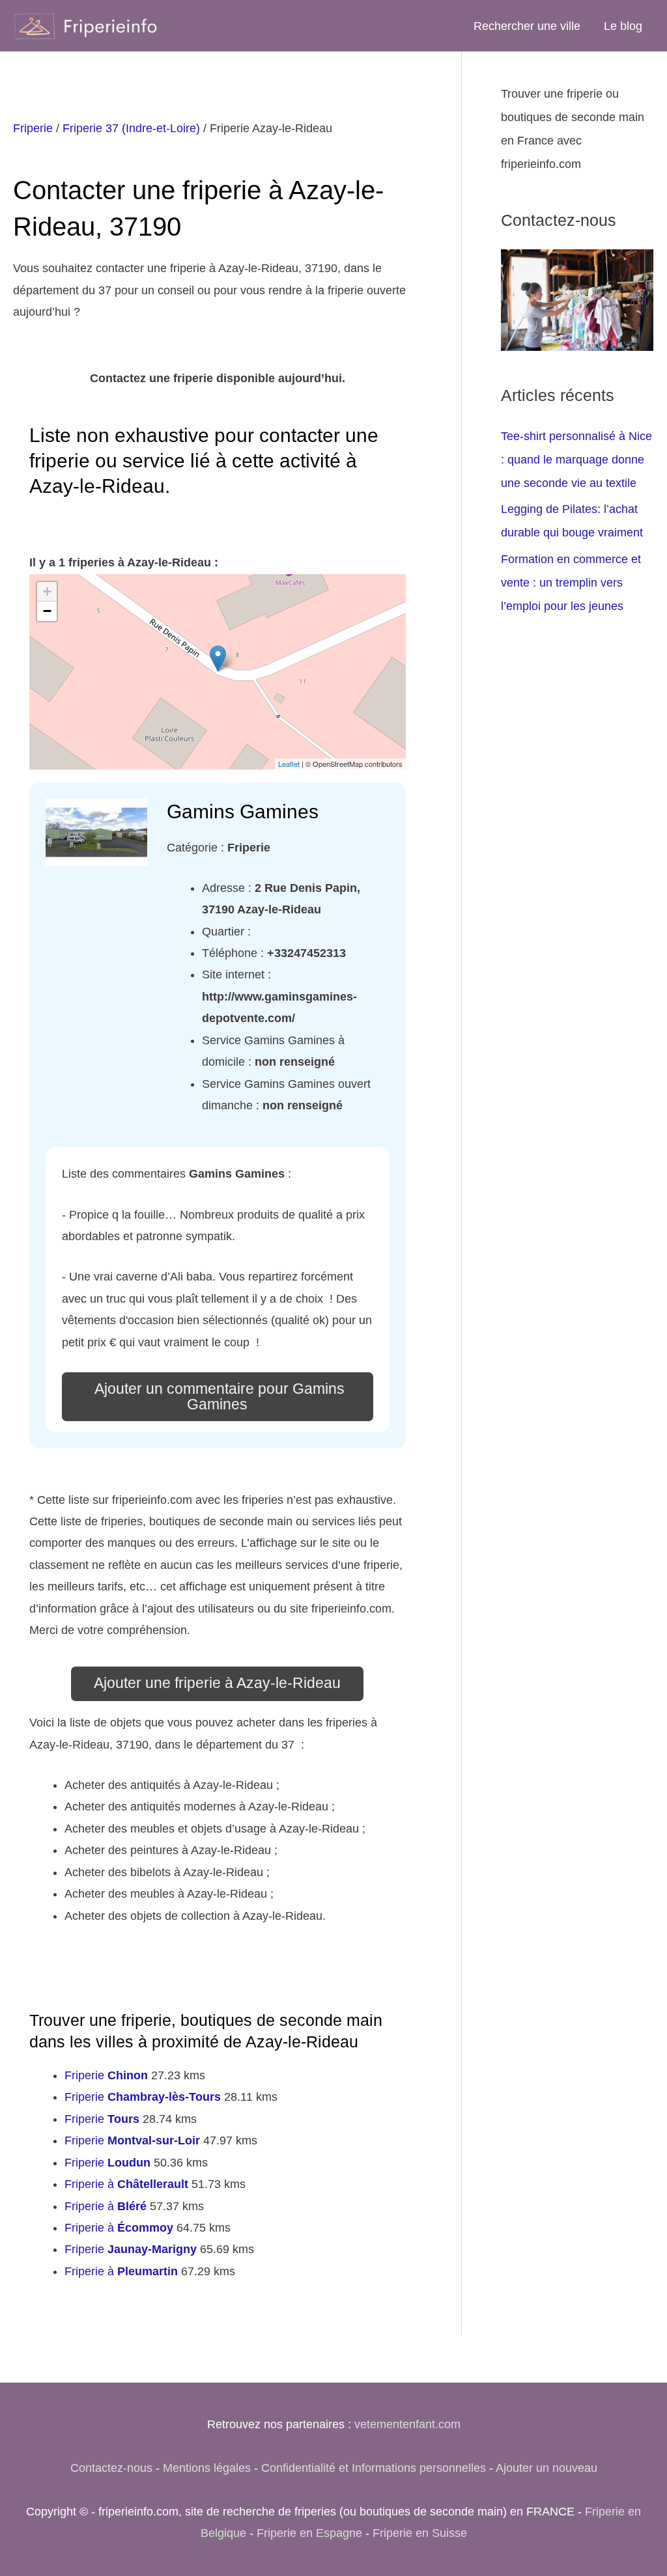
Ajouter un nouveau (546, 2468)
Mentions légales (207, 2468)
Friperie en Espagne (309, 2533)
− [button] (47, 611)
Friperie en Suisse (420, 2533)
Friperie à (126, 2184)
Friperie (33, 128)
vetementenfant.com (407, 2424)
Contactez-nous (111, 2468)
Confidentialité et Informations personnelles (374, 2468)
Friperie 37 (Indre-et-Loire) (131, 128)
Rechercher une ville (527, 26)
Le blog (623, 26)
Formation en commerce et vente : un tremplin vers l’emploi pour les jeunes (571, 583)
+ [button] (47, 591)
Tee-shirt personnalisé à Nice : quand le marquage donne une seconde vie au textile (576, 460)
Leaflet (289, 764)
